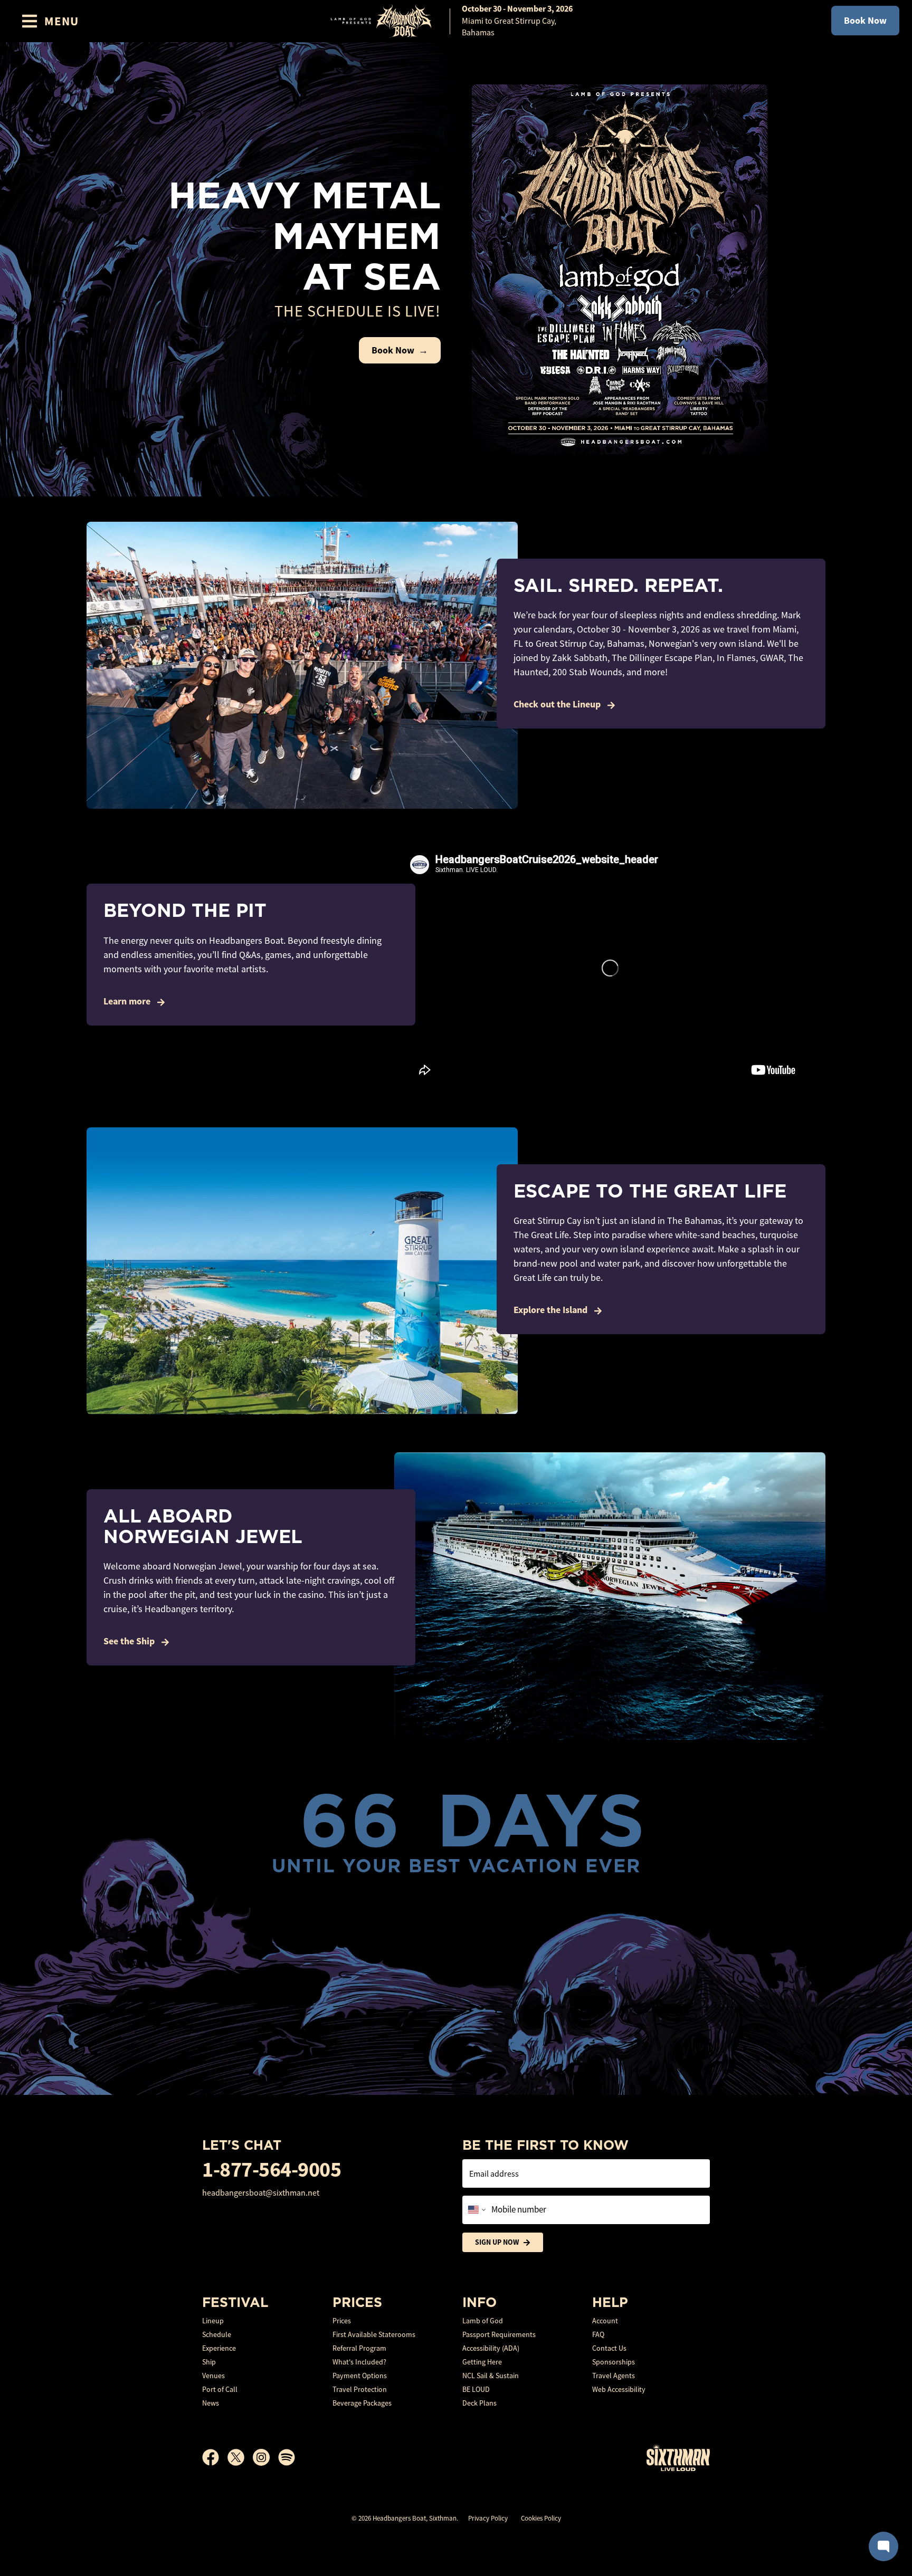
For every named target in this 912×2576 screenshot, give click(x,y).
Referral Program (359, 2348)
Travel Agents (614, 2376)
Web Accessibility (619, 2389)
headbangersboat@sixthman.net (261, 2193)
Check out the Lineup (558, 704)
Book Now (865, 21)
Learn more (128, 1001)
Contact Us (609, 2348)
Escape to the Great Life (650, 1191)
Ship (209, 2362)
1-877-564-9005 (272, 2170)
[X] (240, 2457)
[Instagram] (265, 2457)
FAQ (598, 2334)
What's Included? (359, 2362)
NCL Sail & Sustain (491, 2376)
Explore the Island (552, 1310)
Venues (213, 2376)
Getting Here (482, 2362)
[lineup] (620, 269)
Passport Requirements (499, 2334)
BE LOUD (476, 2389)
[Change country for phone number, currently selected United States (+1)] (476, 2210)
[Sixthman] (678, 2458)
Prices (342, 2321)
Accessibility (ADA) (491, 2348)
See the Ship (130, 1641)
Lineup (213, 2321)
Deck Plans (479, 2403)
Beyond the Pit (185, 910)
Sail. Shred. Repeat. (618, 585)
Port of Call (220, 2389)
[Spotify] (287, 2457)
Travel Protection (360, 2389)
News (211, 2403)
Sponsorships (614, 2362)
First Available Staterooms (374, 2334)
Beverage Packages (362, 2403)
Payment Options (360, 2376)
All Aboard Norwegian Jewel (203, 1526)
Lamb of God (483, 2321)
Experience (219, 2348)
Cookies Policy (541, 2518)
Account (605, 2321)
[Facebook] (215, 2457)
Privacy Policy (488, 2518)
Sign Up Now (497, 2242)
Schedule (217, 2334)
